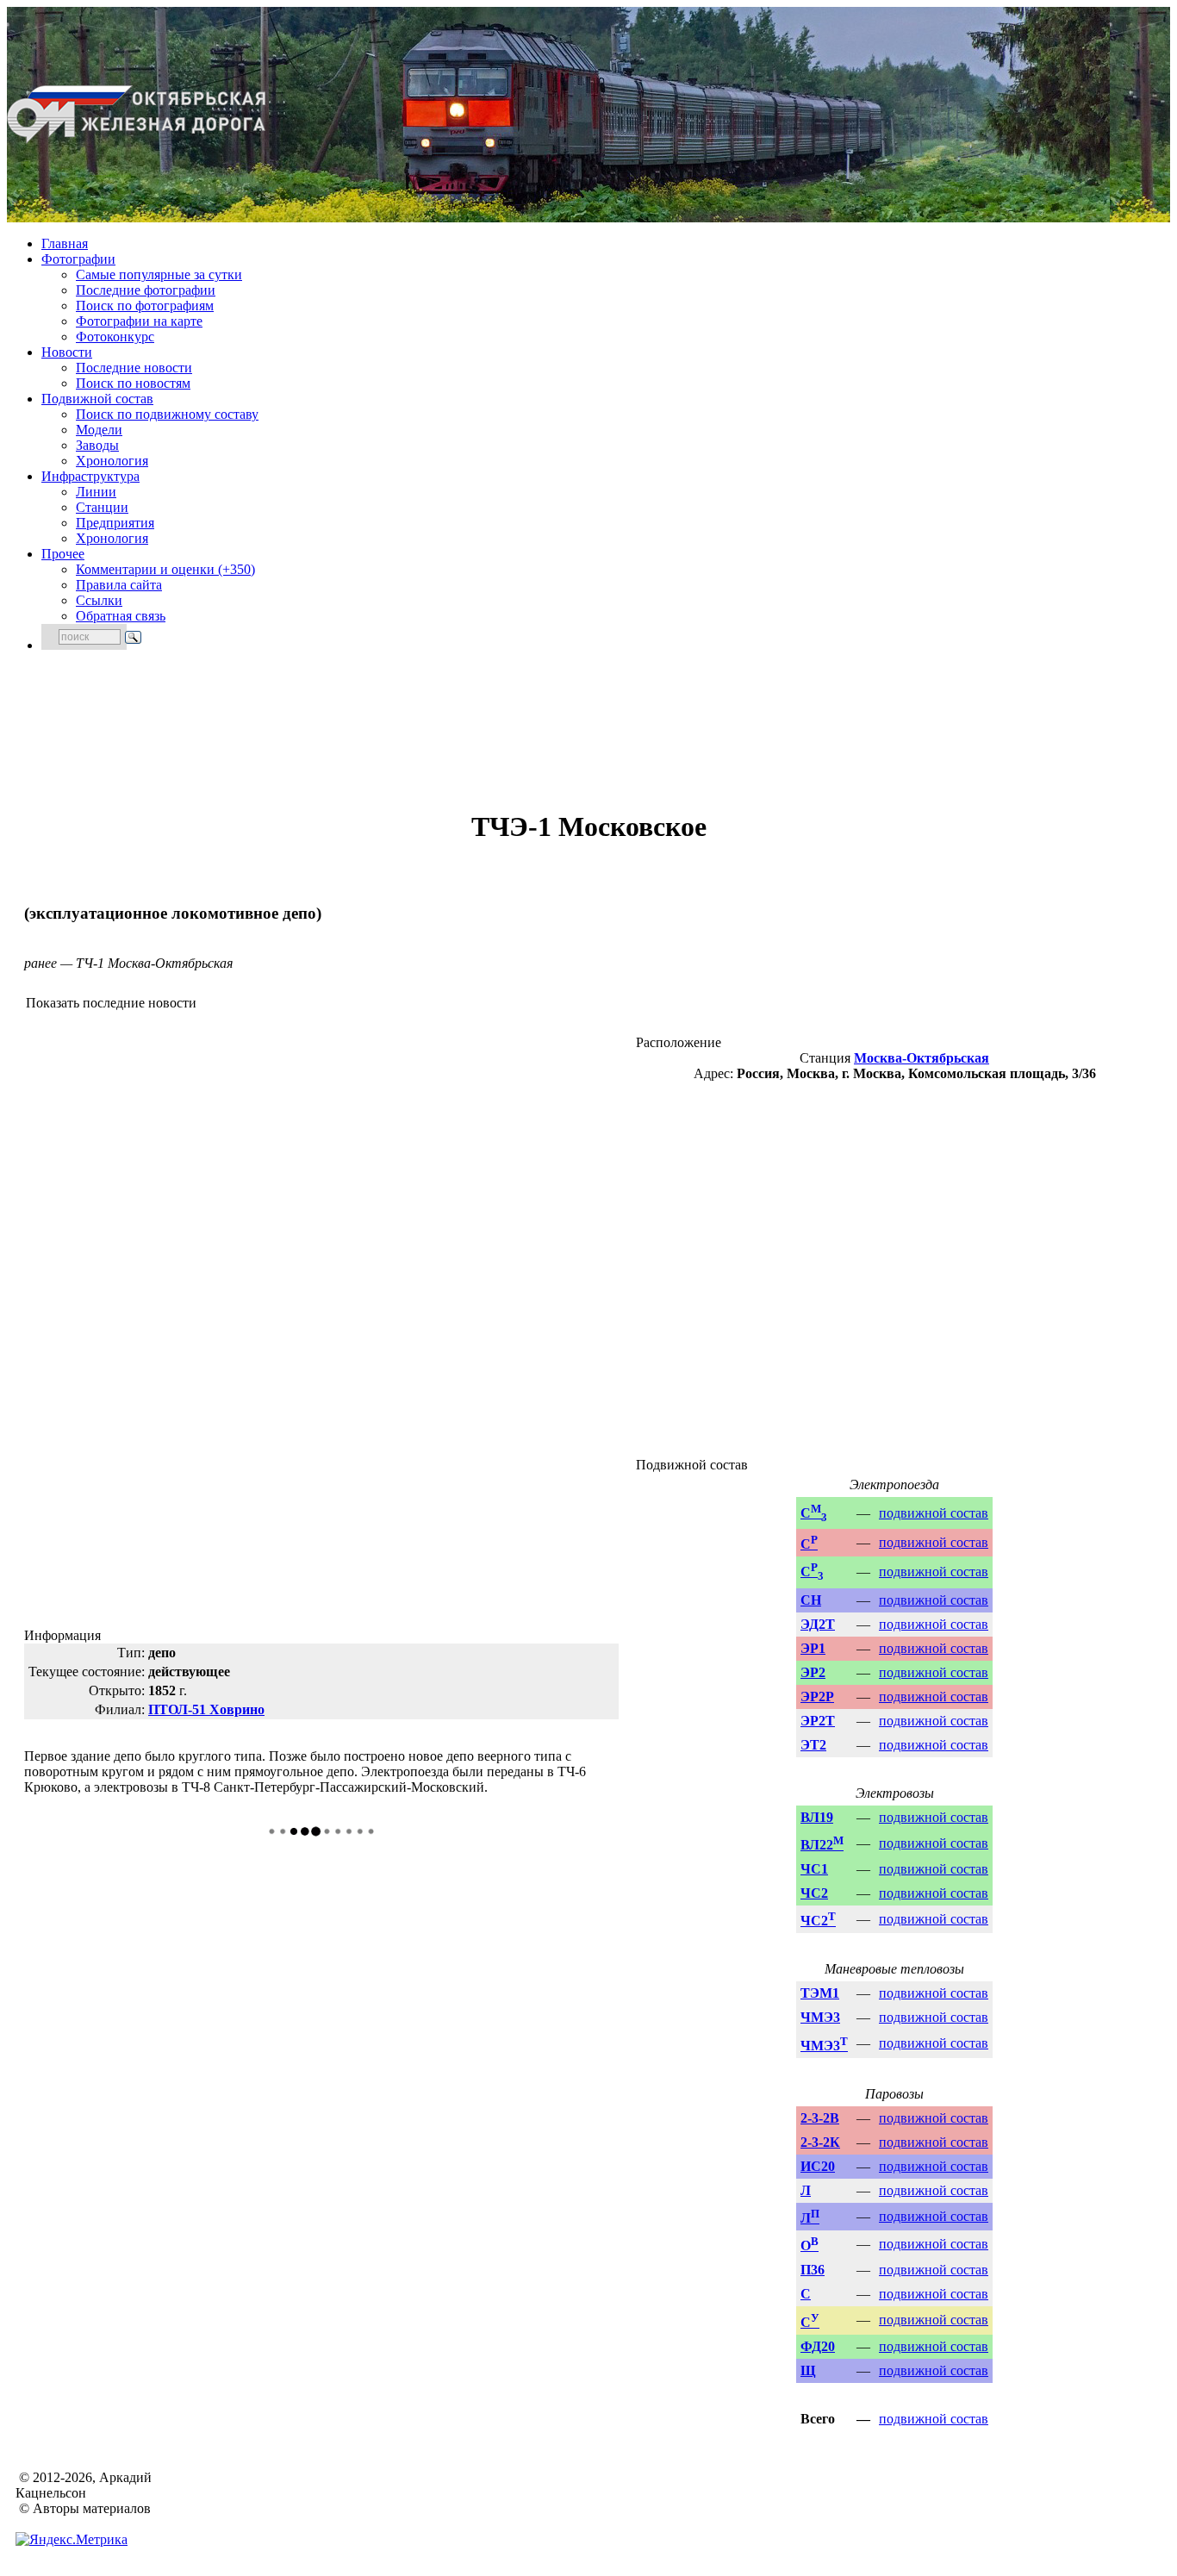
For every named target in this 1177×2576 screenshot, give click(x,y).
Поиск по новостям (133, 383)
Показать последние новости (111, 1003)
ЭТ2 (813, 1745)
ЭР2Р (817, 1697)
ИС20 (818, 2166)
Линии (96, 492)
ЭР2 (813, 1672)
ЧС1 (814, 1869)
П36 (813, 2270)
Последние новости (134, 368)
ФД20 (818, 2346)
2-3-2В (820, 2118)
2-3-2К (820, 2142)
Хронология (112, 461)
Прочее (63, 554)
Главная (65, 243)
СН (811, 1600)
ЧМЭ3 (820, 2017)
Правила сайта (119, 585)
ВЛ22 (822, 1845)
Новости (67, 352)
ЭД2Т (818, 1624)
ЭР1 (813, 1648)
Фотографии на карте (139, 321)
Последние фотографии (146, 290)
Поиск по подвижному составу (167, 414)
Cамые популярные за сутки (159, 274)
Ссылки (99, 600)
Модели (99, 430)
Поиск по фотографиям (145, 306)
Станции (102, 507)
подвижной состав (934, 1513)
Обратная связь (121, 616)
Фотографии (78, 259)
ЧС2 (814, 1893)
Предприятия (115, 523)
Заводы (97, 445)
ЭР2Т (818, 1721)
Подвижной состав (97, 399)
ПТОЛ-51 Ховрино (206, 1709)
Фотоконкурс (115, 337)
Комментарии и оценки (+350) (165, 569)
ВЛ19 (817, 1817)
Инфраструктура (90, 476)
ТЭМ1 (820, 1993)
